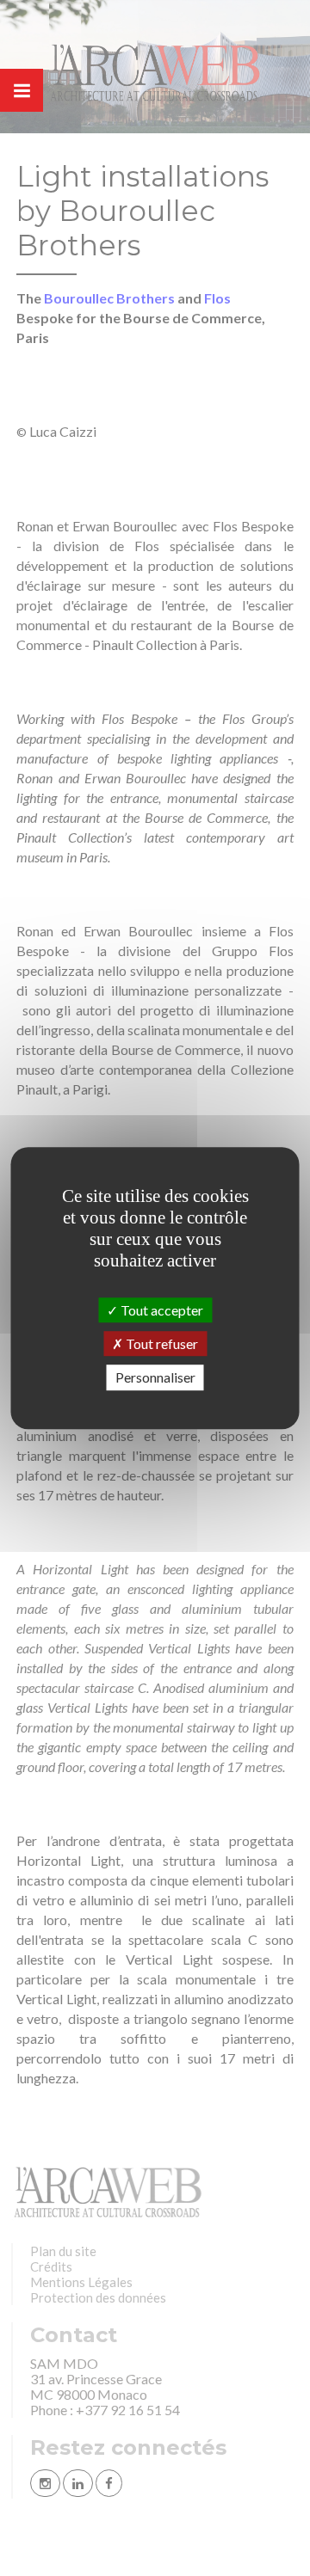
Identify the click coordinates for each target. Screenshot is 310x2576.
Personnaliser (155, 1378)
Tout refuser (161, 1343)
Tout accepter (161, 1310)
